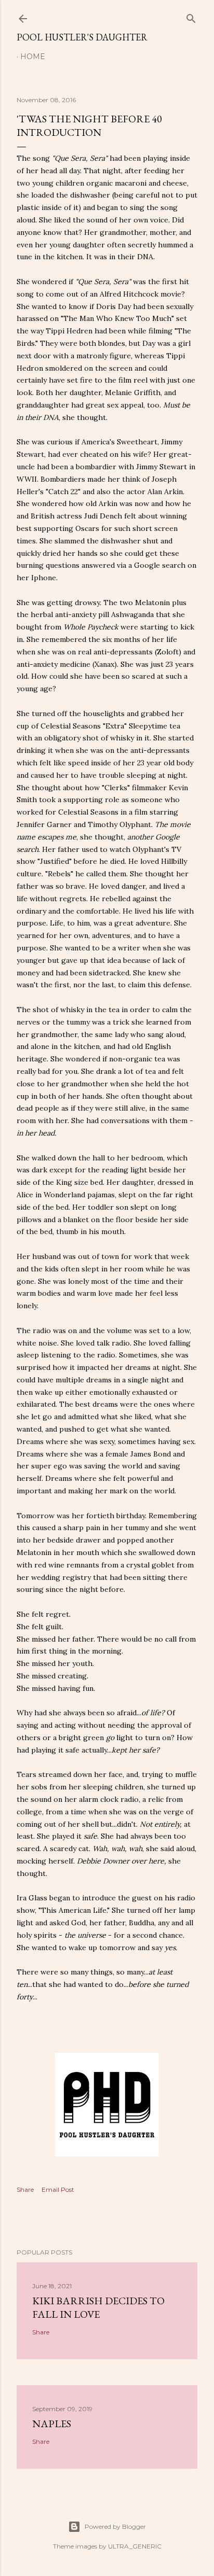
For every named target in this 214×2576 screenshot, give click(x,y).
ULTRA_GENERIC (135, 2546)
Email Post (58, 2189)
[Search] (191, 16)
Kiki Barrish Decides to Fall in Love (98, 2307)
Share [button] (25, 2189)
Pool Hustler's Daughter (82, 37)
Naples (52, 2424)
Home (33, 57)
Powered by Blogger (115, 2526)
